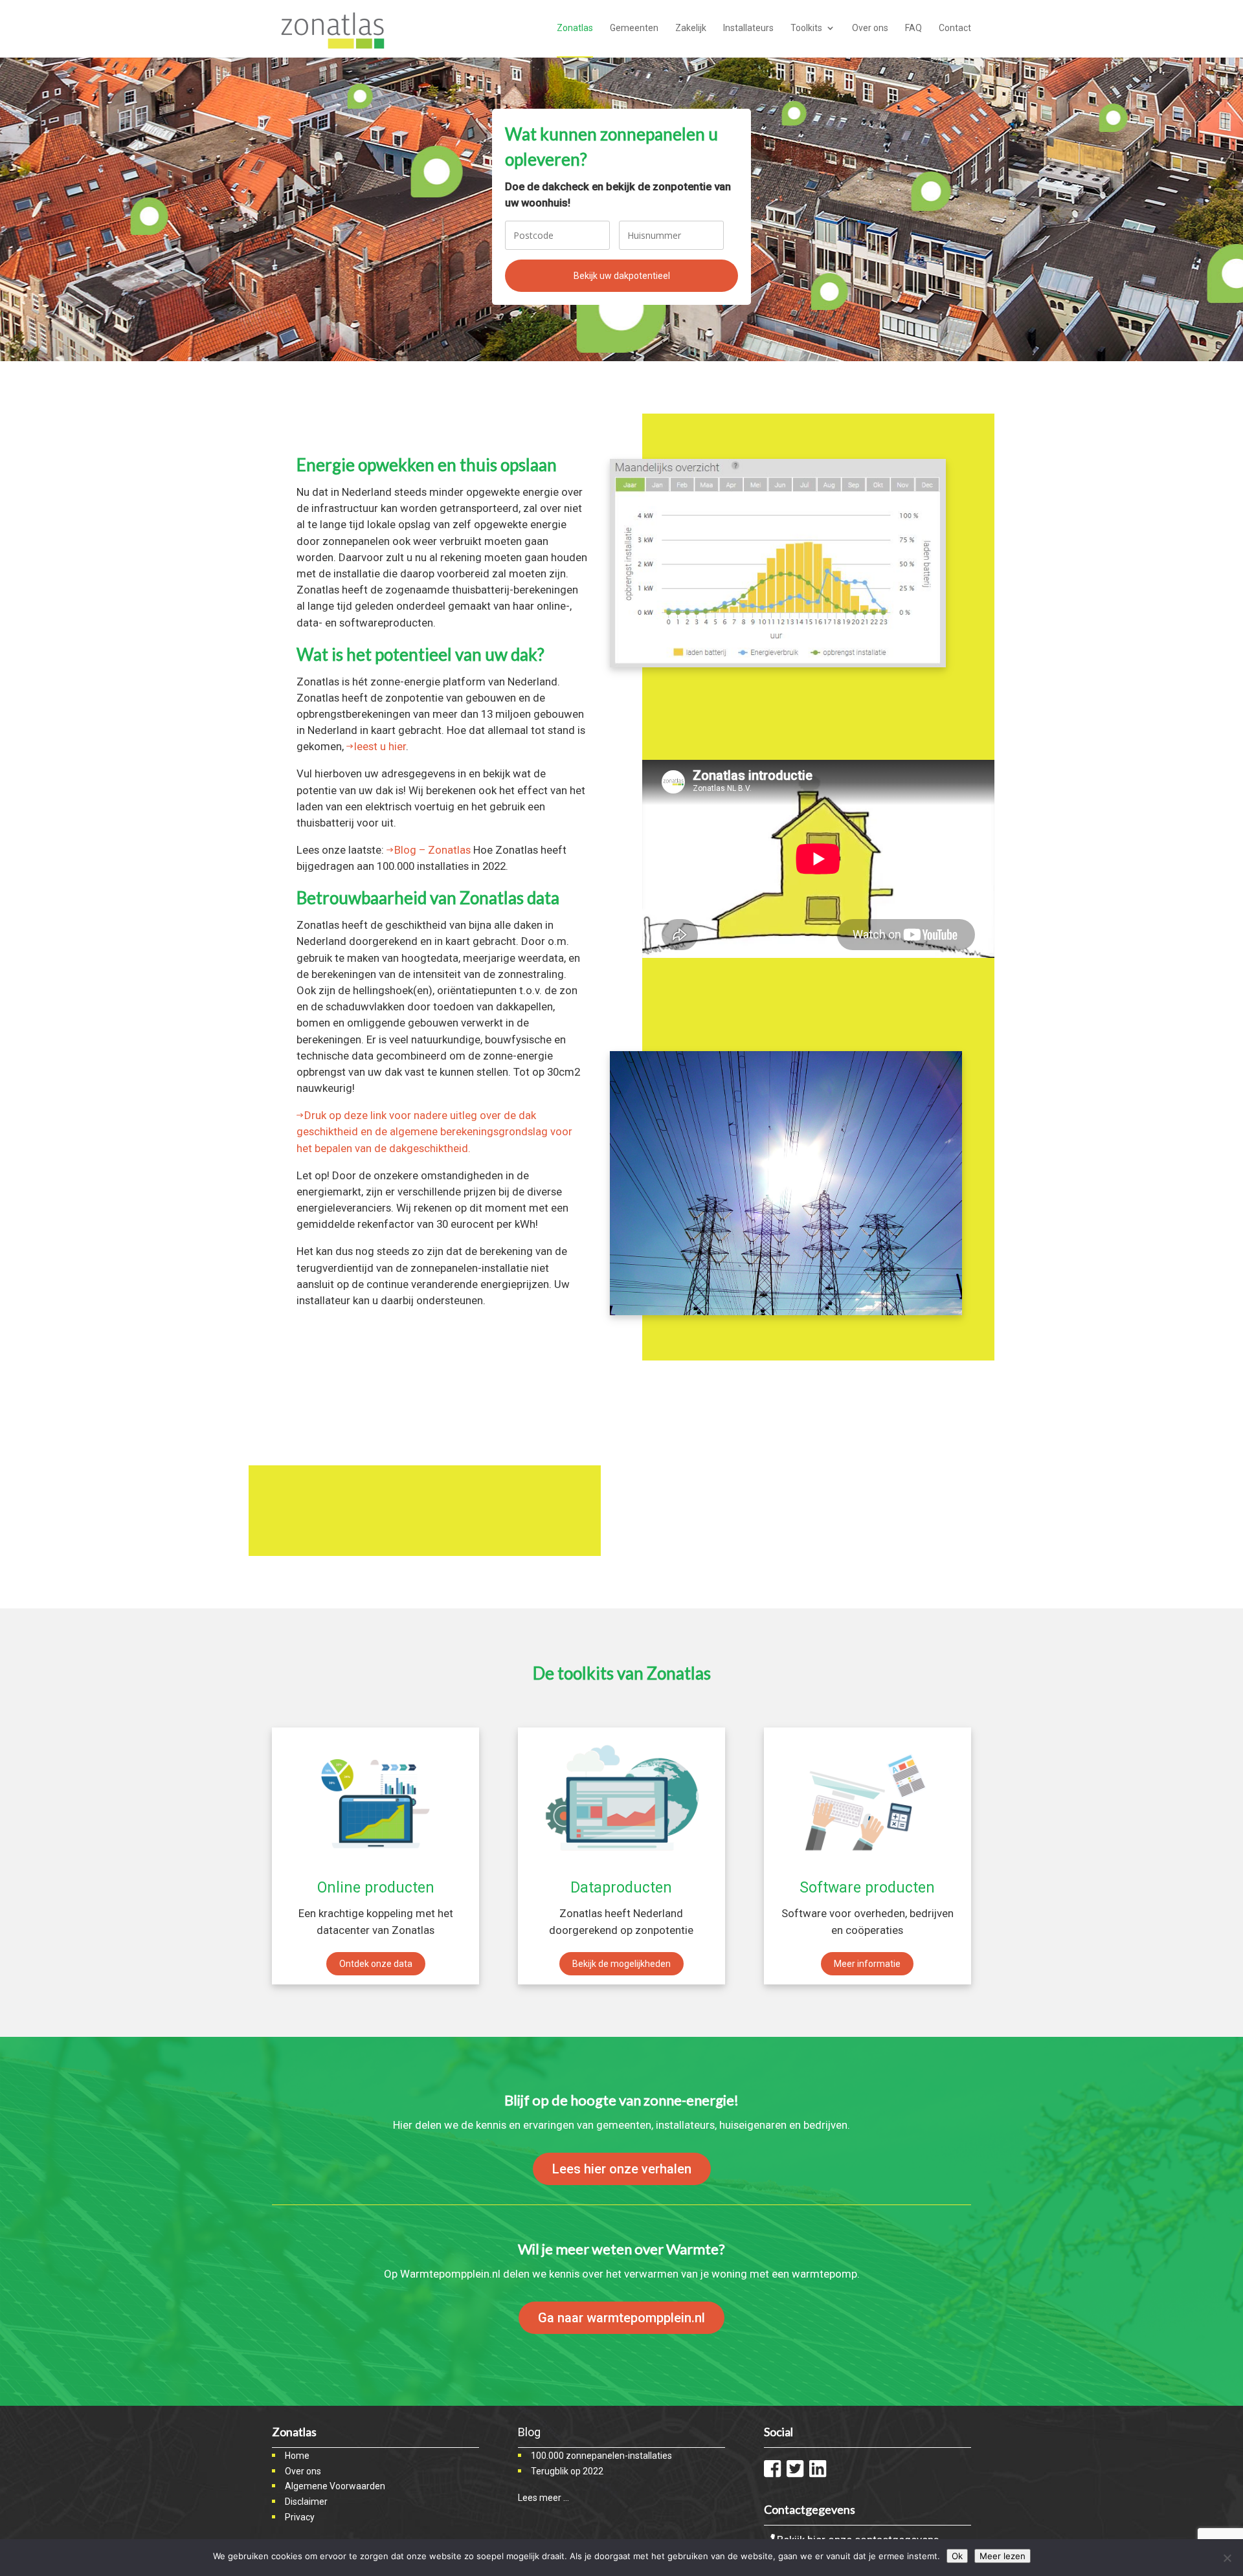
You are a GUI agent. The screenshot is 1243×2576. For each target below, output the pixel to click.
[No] (1227, 2558)
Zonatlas (575, 28)
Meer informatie (867, 1964)
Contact (955, 28)
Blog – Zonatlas (432, 850)
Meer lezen (1002, 2556)
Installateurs (748, 28)
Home (297, 2456)
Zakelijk (691, 28)
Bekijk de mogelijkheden (621, 1964)
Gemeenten (634, 28)
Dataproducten (621, 1888)
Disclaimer (306, 2502)
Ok (957, 2556)
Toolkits (806, 28)
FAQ (913, 28)
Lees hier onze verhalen (622, 2169)
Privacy (300, 2517)
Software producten (867, 1888)
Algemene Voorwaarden (335, 2486)
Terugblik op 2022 (567, 2471)
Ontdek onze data (376, 1964)
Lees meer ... (543, 2498)
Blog (529, 2432)
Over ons (870, 28)
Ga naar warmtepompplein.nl (621, 2318)
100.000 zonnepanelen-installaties (601, 2456)
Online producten (376, 1888)
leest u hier (380, 746)
